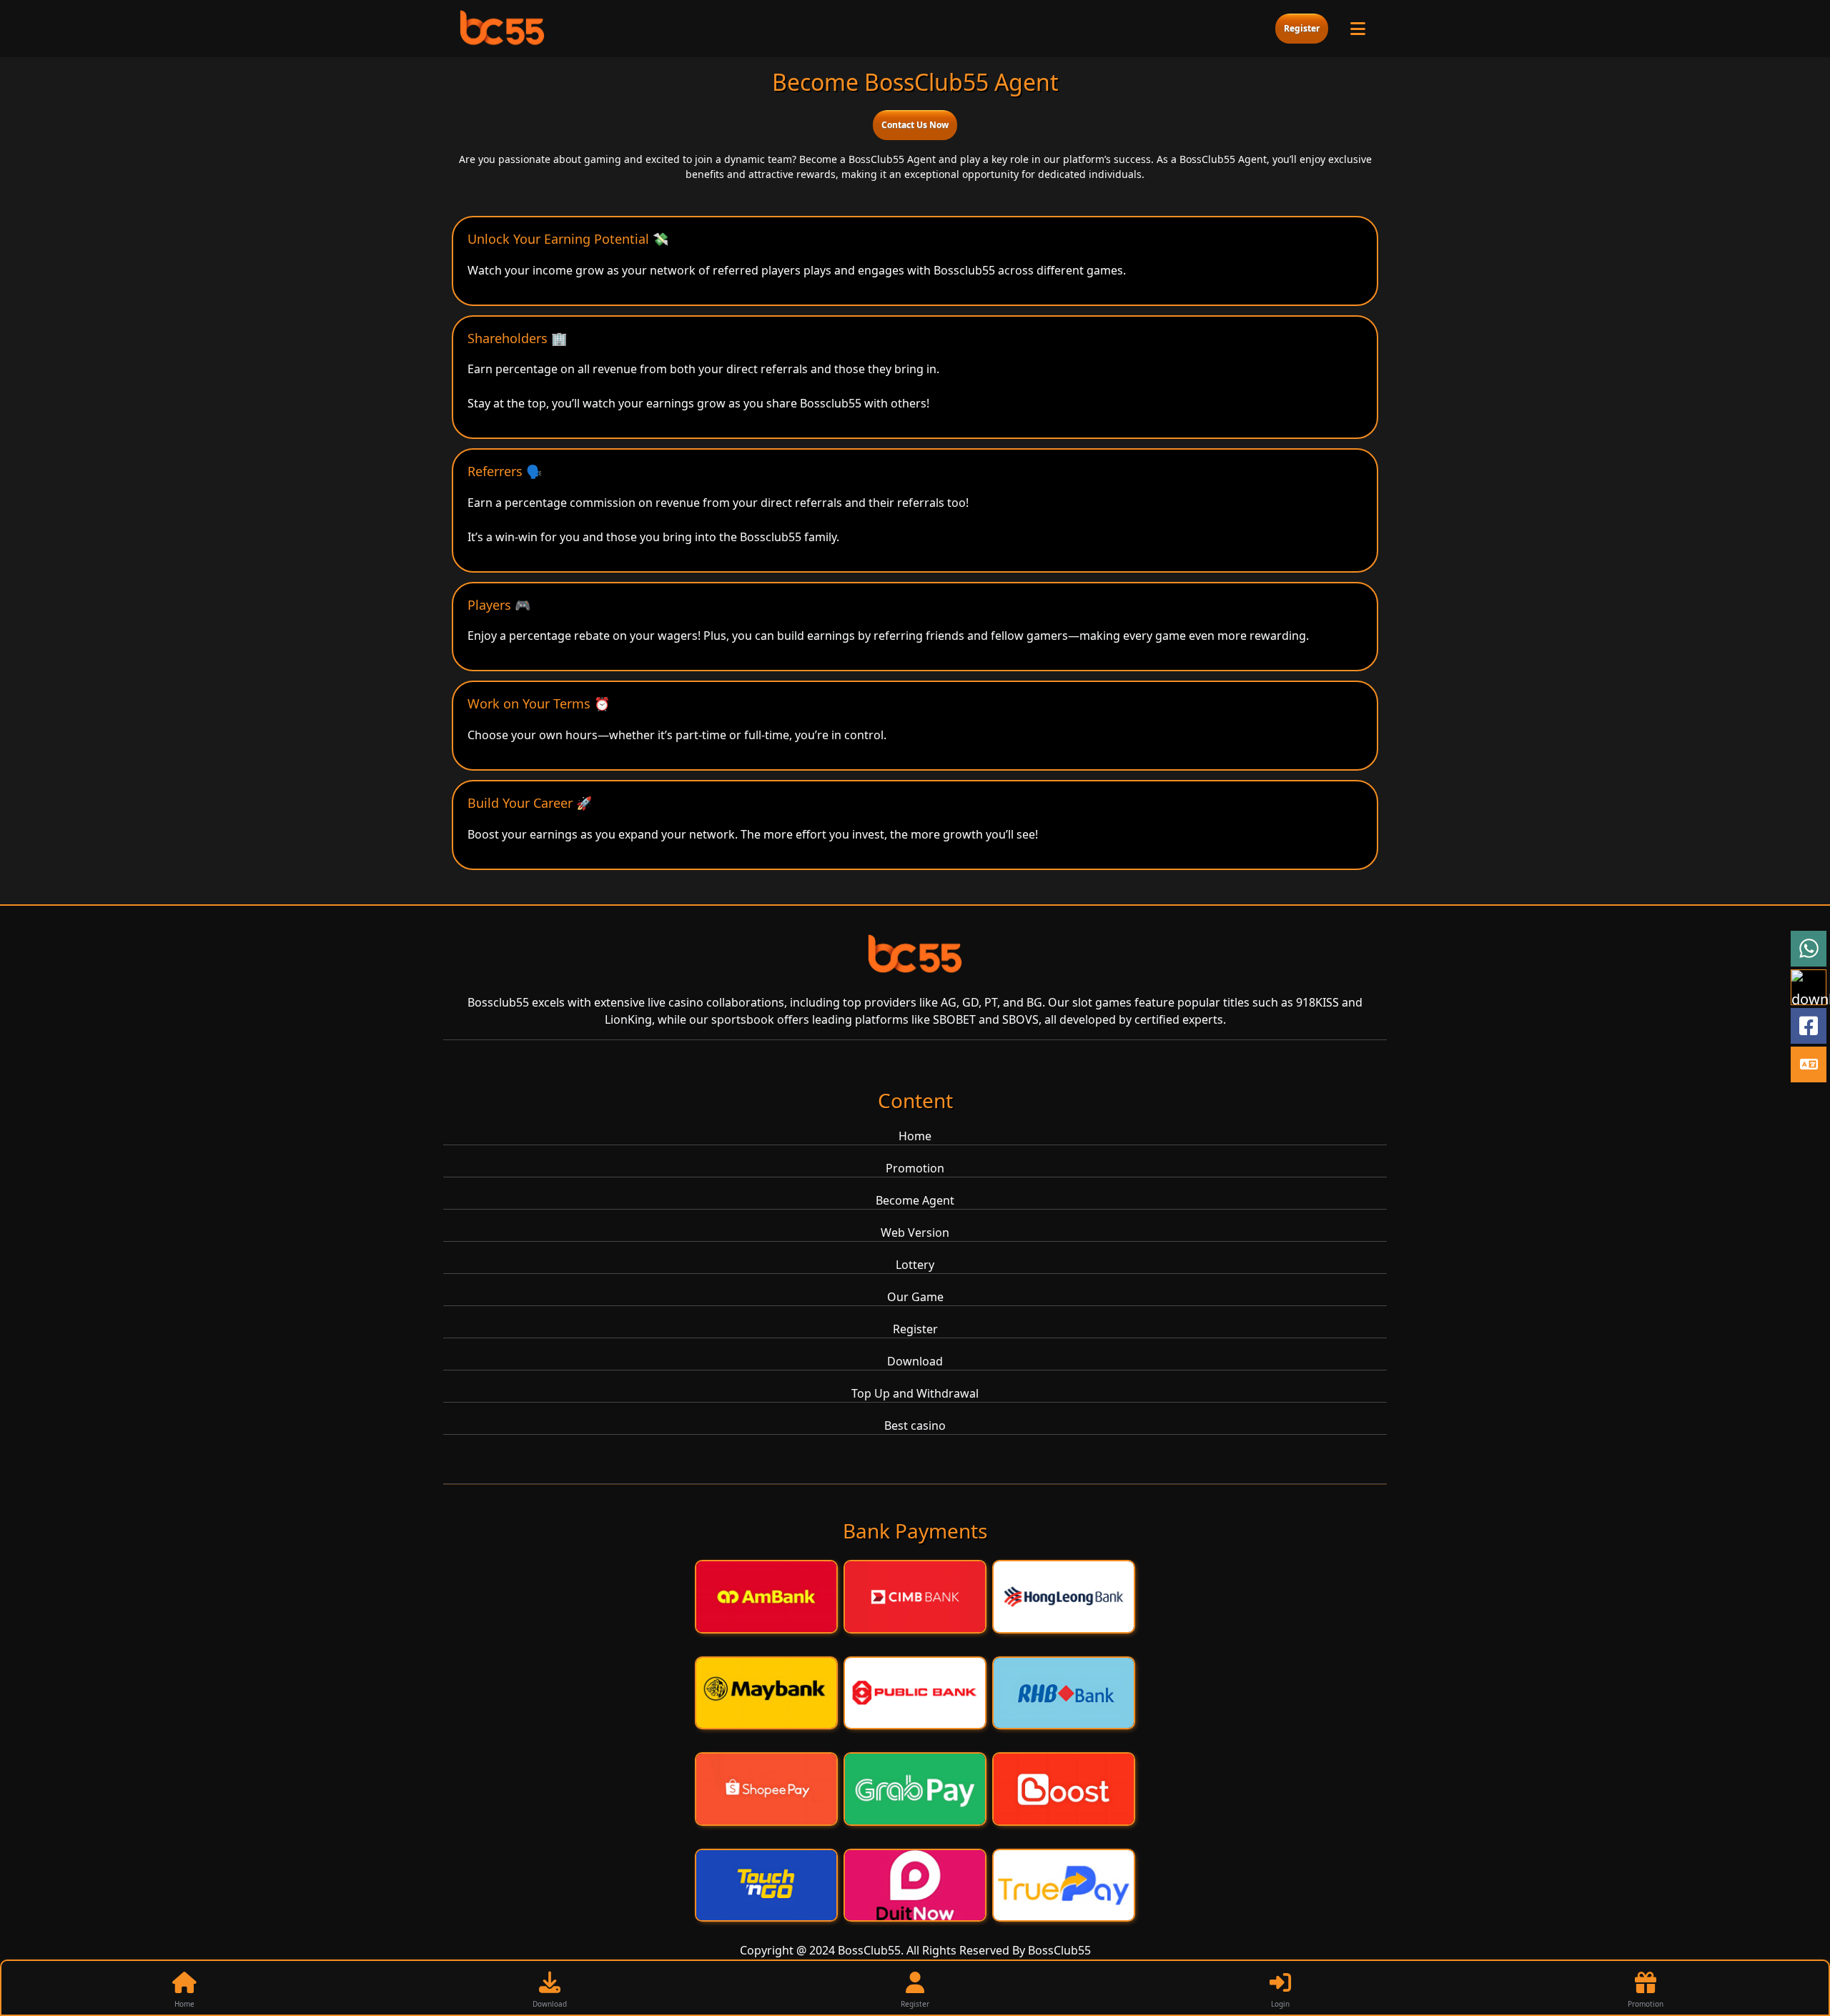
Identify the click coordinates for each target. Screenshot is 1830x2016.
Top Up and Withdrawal (915, 1393)
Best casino (915, 1425)
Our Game (915, 1297)
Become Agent (915, 1200)
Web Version (915, 1232)
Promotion (915, 1168)
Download (915, 1361)
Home (915, 1136)
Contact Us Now (915, 125)
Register (1302, 28)
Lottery (915, 1265)
